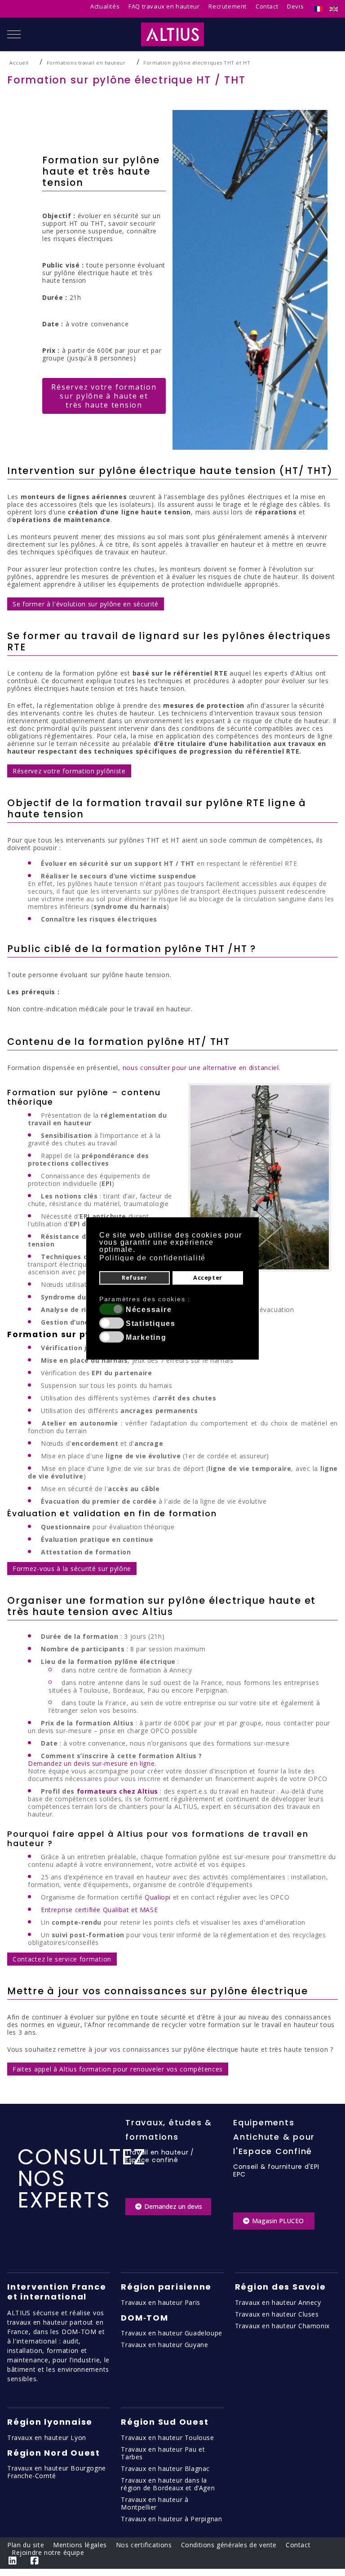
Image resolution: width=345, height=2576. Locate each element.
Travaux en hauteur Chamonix (282, 2326)
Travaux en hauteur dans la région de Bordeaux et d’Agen (168, 2484)
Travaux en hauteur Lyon (47, 2438)
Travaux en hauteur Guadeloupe (171, 2333)
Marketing (146, 1338)
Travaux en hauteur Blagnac (165, 2468)
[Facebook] (35, 2561)
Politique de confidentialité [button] (153, 1258)
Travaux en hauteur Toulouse (167, 2438)
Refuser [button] (134, 1278)
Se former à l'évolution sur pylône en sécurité (86, 604)
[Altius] (172, 34)
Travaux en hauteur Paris (160, 2302)
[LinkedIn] (13, 2561)
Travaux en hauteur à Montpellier (155, 2503)
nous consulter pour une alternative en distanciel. (202, 1068)
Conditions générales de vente (229, 2545)
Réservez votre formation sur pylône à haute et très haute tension (104, 396)
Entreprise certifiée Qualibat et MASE (99, 1910)
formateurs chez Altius (117, 1791)
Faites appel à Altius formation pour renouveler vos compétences (118, 2069)
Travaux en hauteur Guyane (164, 2345)
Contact (267, 6)
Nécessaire (149, 1310)
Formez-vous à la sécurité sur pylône (72, 1569)
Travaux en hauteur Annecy (278, 2302)
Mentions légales (80, 2545)
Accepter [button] (208, 1278)
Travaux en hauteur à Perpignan (171, 2519)
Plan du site (26, 2545)
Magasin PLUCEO (278, 2221)
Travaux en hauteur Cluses (277, 2314)
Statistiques (151, 1324)
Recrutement (228, 6)
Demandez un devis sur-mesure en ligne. (92, 1763)
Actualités (105, 6)
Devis (295, 6)
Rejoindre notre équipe (48, 2552)
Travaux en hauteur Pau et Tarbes (163, 2453)
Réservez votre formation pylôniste (69, 771)
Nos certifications (144, 2545)
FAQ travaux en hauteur (164, 6)
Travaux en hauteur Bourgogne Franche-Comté (57, 2472)
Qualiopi (158, 1897)
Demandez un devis (172, 2206)
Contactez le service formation (62, 1959)
